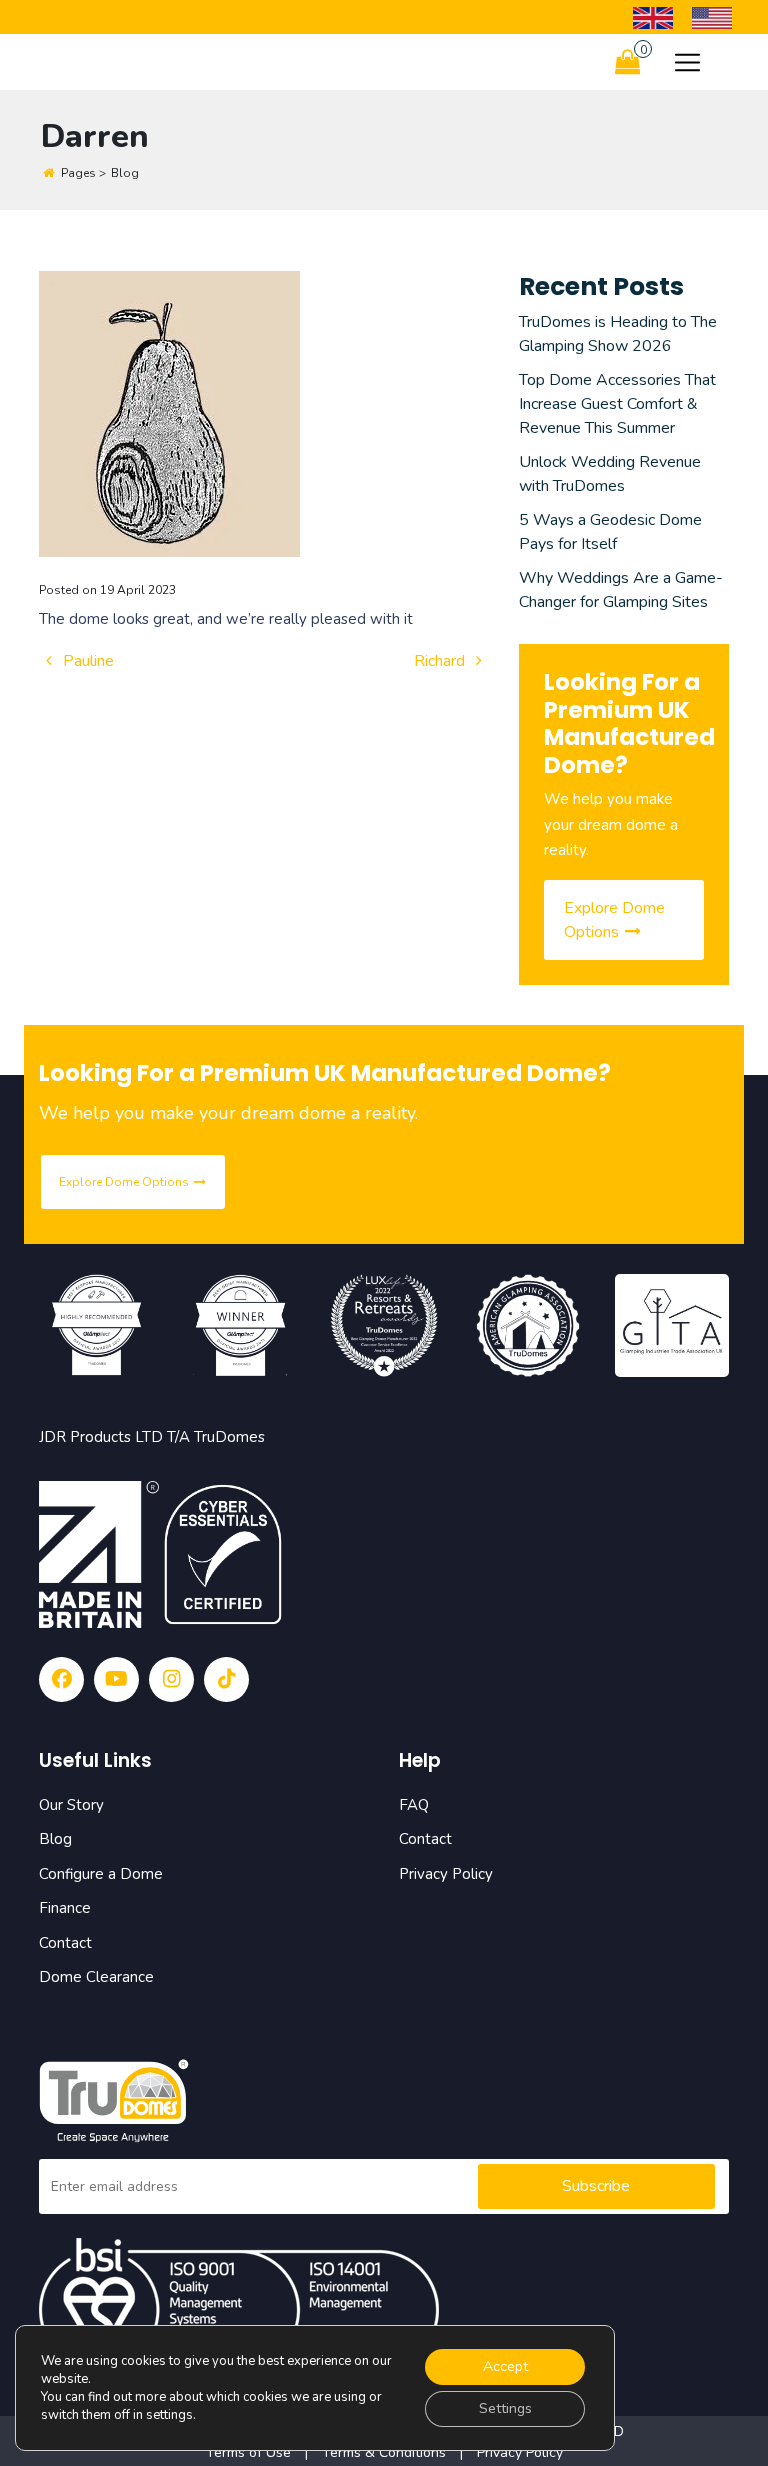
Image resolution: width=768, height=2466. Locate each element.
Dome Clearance (96, 1977)
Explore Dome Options (614, 920)
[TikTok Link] (226, 1679)
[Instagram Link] (171, 1679)
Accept (505, 2366)
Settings (505, 2408)
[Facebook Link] (61, 1679)
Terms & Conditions (384, 2452)
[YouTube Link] (116, 1679)
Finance (65, 1908)
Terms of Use (250, 2452)
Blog (55, 1839)
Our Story (71, 1805)
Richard (441, 661)
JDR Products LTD (101, 1437)
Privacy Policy (446, 1874)
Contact (65, 1943)
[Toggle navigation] (687, 62)
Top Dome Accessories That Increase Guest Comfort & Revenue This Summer (617, 404)
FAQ (414, 1805)
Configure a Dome (101, 1874)
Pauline (86, 661)
